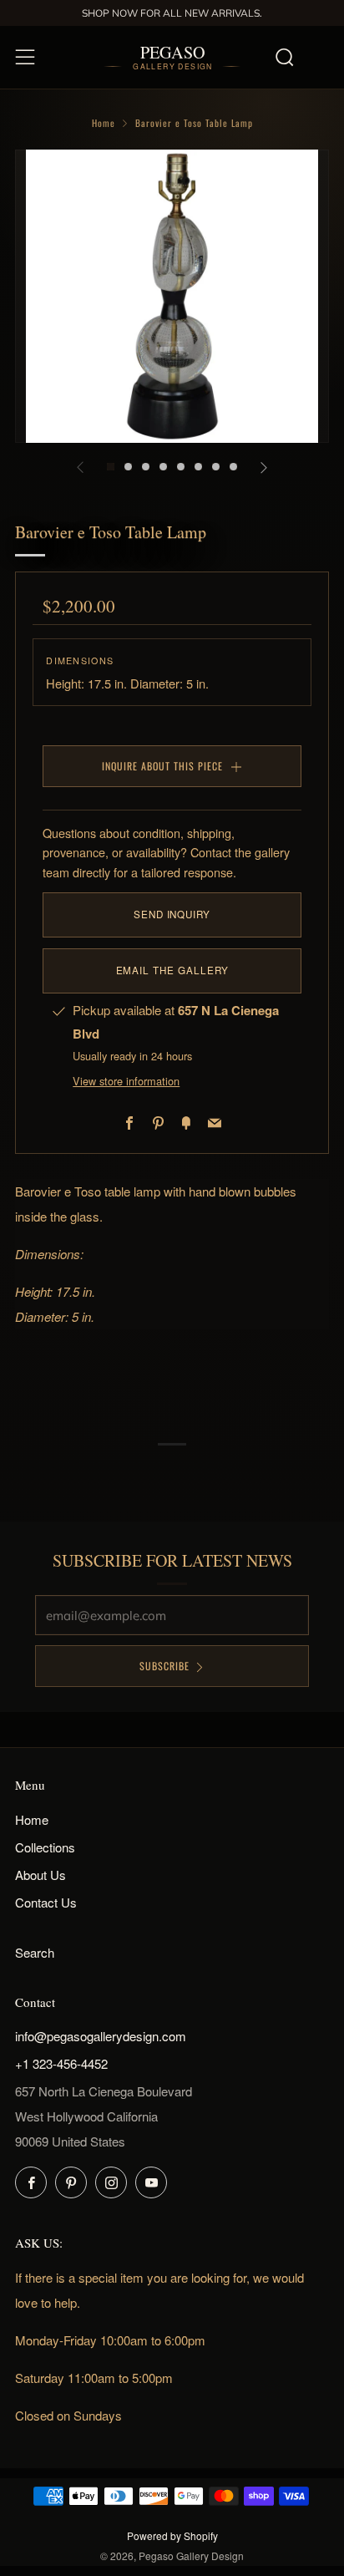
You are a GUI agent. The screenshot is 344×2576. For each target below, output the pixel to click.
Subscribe (164, 1666)
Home (104, 123)
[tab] (111, 467)
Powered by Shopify (172, 2535)
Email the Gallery (172, 970)
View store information (126, 1081)
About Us (40, 1875)
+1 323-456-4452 (61, 2063)
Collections (45, 1847)
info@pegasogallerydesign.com (101, 2036)
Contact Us (46, 1902)
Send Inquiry (172, 914)
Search (35, 1952)
